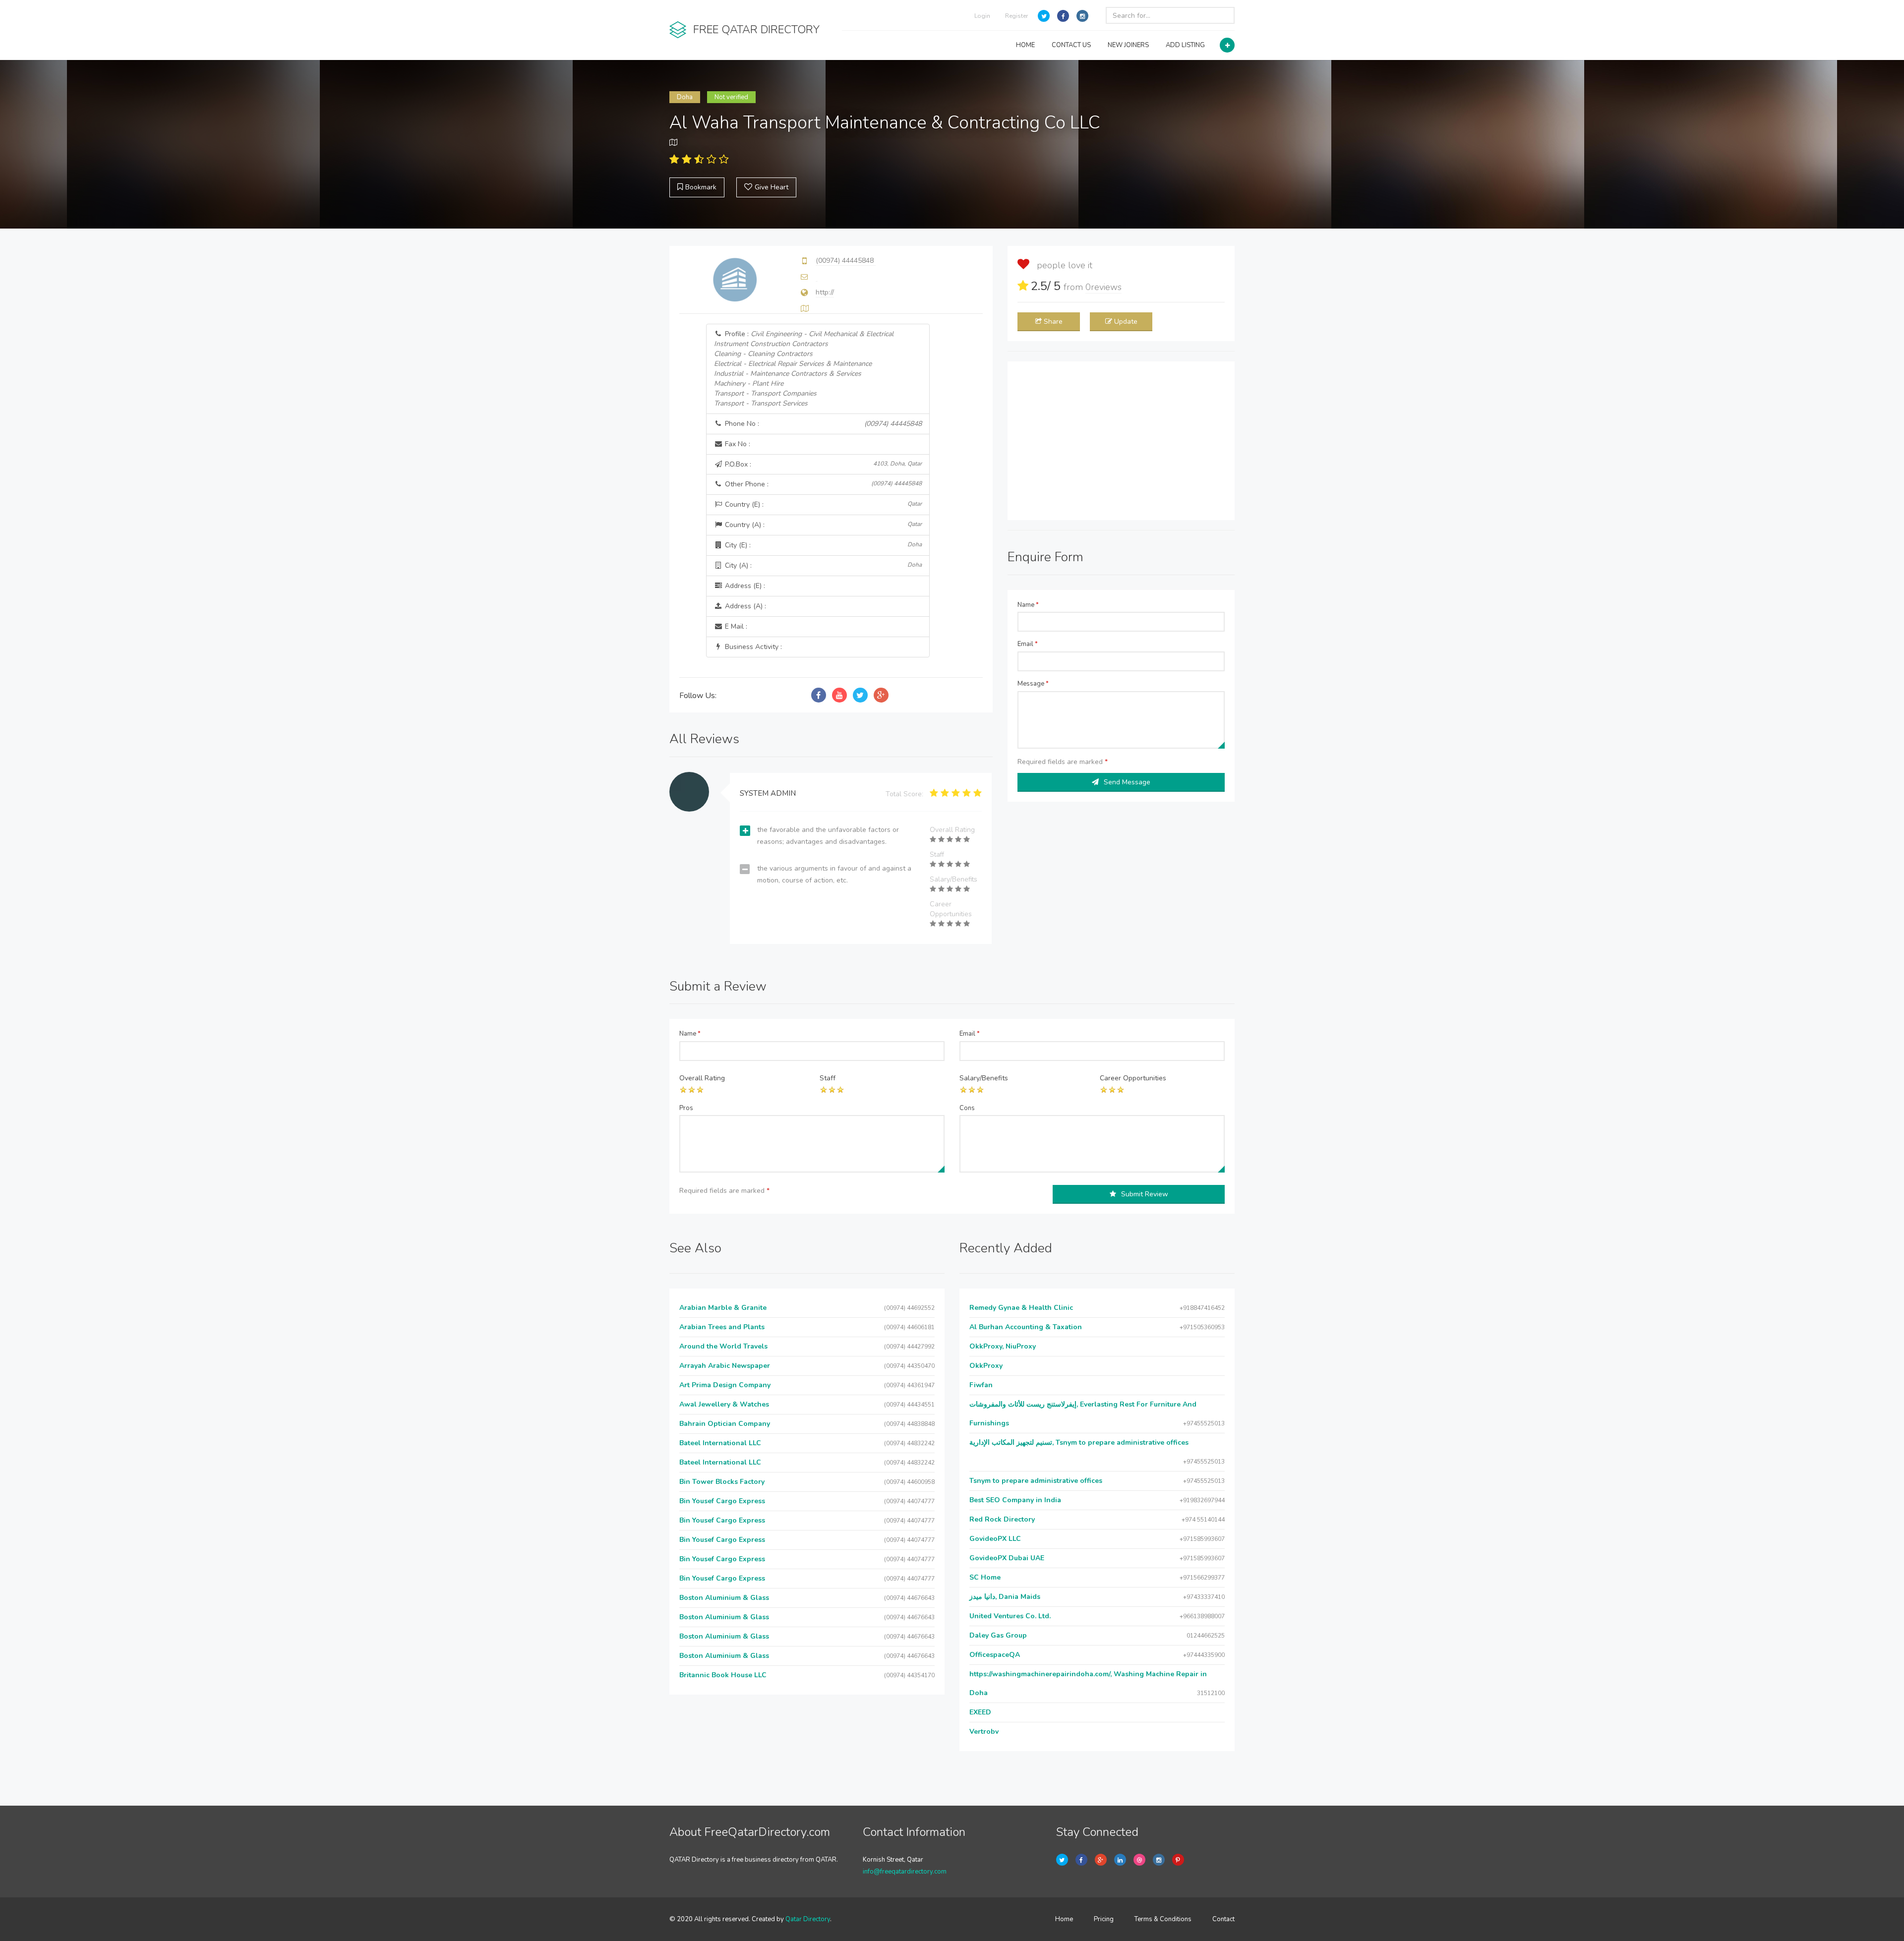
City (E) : (823, 545)
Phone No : (823, 424)
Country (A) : (823, 525)
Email (1028, 644)
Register (1016, 16)
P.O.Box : (823, 464)
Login (982, 16)
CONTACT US (1071, 45)
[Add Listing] (1227, 45)
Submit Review (1145, 1194)
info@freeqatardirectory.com (905, 1872)
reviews (1103, 287)
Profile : (804, 369)
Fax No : (737, 444)
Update (1126, 322)
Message (1033, 684)
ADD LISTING (1185, 45)
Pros (686, 1108)
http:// (825, 292)
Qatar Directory (808, 1919)
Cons (967, 1108)
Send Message (1127, 782)
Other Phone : (823, 484)
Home (1064, 1919)
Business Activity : (752, 647)
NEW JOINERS (1128, 45)
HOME (1025, 45)
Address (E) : (744, 586)
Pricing (1104, 1919)
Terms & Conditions (1163, 1919)
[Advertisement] (1121, 441)
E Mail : (735, 626)
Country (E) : (823, 504)
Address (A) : (744, 606)
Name (1028, 605)
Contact (1223, 1919)
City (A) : (823, 565)
